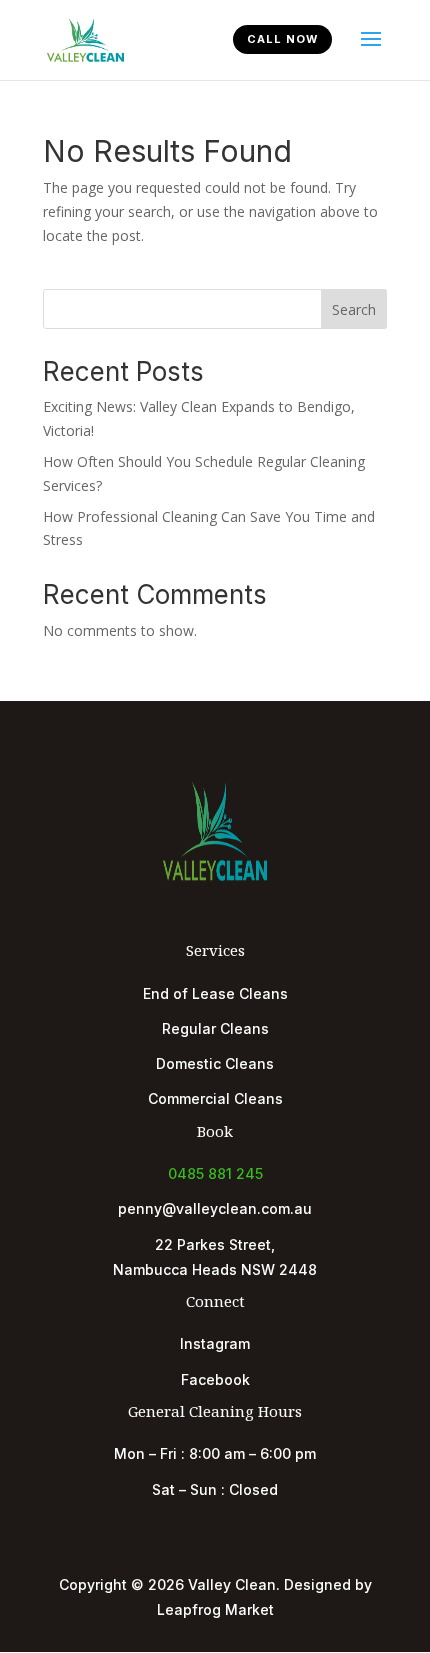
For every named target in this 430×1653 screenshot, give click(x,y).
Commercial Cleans (215, 1098)
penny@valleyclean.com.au (215, 1208)
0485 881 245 (215, 1173)
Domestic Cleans (215, 1063)
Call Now (282, 39)
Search (354, 309)
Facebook (215, 1379)
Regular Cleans (215, 1028)
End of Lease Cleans (215, 993)
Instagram (215, 1343)
